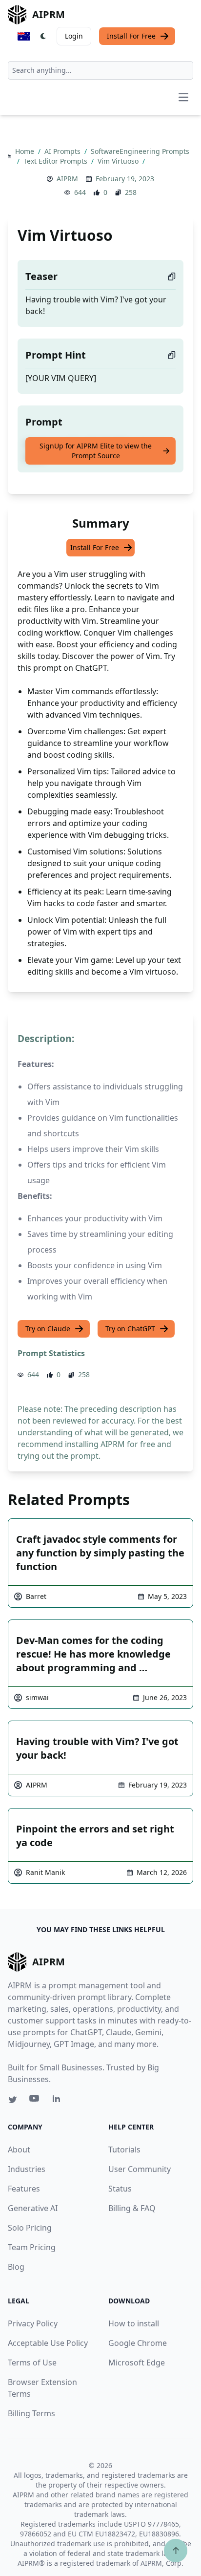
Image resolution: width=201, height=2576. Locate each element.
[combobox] (100, 70)
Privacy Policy (33, 2323)
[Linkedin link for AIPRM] (59, 2101)
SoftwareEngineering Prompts (140, 151)
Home (26, 151)
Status (120, 2189)
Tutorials (124, 2150)
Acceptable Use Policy (48, 2343)
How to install (134, 2323)
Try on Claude (48, 1329)
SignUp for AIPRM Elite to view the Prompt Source (96, 451)
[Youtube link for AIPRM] (35, 2101)
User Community (140, 2169)
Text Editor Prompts (56, 161)
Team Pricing (32, 2247)
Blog (16, 2267)
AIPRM (67, 179)
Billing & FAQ (132, 2208)
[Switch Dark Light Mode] (43, 36)
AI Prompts (63, 151)
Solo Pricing (30, 2228)
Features (24, 2189)
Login (74, 36)
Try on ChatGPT (130, 1329)
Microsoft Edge (137, 2363)
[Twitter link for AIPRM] (13, 2100)
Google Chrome (138, 2343)
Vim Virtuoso (119, 161)
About (19, 2150)
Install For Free (131, 36)
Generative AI (33, 2208)
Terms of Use (32, 2363)
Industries (27, 2169)
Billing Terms (31, 2413)
